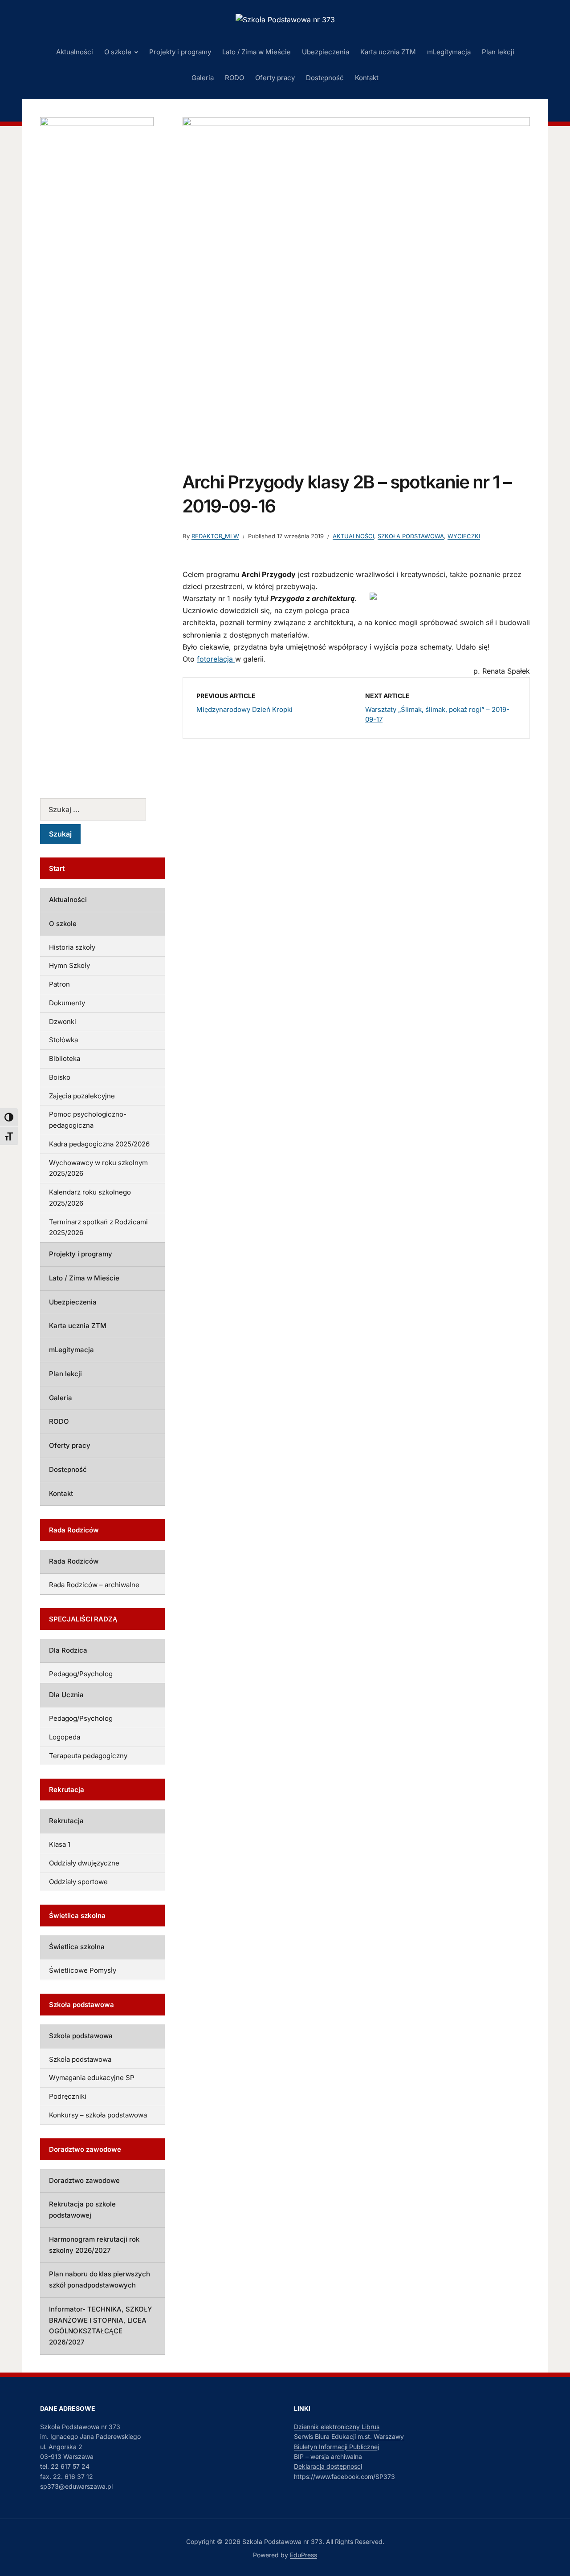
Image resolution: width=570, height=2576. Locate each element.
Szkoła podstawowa (411, 536)
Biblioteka (65, 1058)
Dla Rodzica (68, 1650)
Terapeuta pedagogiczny (88, 1756)
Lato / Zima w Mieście (256, 52)
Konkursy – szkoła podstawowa (98, 2115)
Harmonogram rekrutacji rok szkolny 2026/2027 (94, 2245)
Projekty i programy (180, 52)
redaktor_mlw (215, 536)
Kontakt (367, 78)
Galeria (203, 78)
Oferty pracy (275, 78)
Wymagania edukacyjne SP (92, 2078)
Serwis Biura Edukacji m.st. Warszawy (349, 2436)
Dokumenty (67, 1003)
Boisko (60, 1077)
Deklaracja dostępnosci (328, 2466)
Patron (59, 984)
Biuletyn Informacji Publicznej (336, 2447)
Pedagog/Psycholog (81, 1674)
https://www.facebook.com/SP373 (344, 2476)
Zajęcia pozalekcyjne (82, 1096)
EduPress (303, 2555)
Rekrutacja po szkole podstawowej (82, 2210)
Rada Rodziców (74, 1561)
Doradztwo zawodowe (84, 2180)
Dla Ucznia (66, 1695)
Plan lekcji (498, 52)
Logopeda (65, 1737)
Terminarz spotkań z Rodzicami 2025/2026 (98, 1227)
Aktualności (75, 52)
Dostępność (325, 78)
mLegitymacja (449, 52)
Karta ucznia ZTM (388, 52)
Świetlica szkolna (77, 1947)
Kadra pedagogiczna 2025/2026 (99, 1144)
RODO (234, 78)
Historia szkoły (72, 947)
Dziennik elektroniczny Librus (337, 2427)
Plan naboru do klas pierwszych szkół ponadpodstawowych (100, 2279)
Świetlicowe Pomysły (83, 1970)
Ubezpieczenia (326, 52)
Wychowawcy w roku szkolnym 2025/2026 (98, 1168)
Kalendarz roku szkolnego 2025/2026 (90, 1198)
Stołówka (63, 1040)
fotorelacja (216, 659)
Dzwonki (63, 1022)
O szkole (118, 52)
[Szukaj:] (102, 809)
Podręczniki (68, 2096)
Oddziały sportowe (78, 1882)
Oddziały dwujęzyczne (84, 1863)
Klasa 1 (60, 1844)
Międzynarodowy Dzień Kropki (244, 709)
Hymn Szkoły (69, 965)
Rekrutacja (66, 1821)
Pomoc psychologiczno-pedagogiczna (88, 1120)
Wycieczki (464, 536)
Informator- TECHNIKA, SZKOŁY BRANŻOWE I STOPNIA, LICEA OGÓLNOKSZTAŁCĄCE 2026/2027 (100, 2326)
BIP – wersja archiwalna (328, 2456)
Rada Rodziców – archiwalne (94, 1585)
